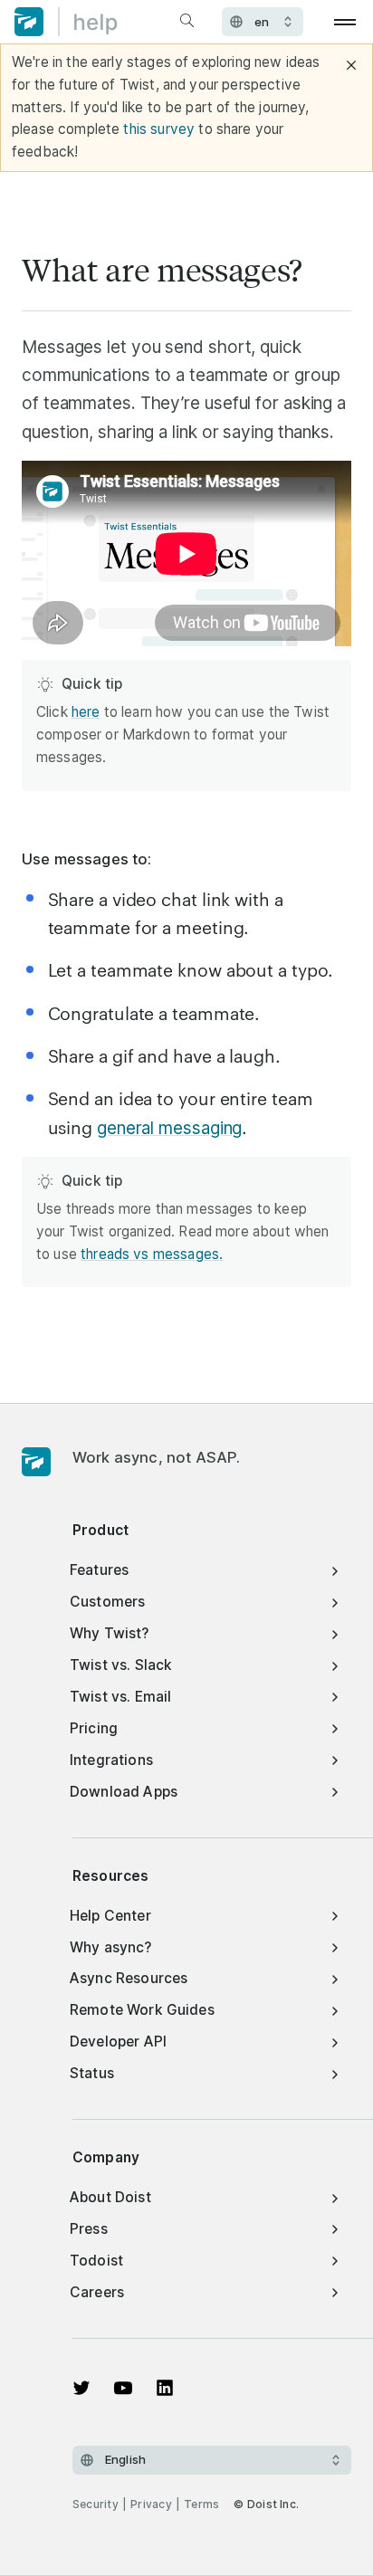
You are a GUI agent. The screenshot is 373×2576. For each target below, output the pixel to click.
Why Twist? (110, 1633)
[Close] (351, 65)
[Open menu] (345, 22)
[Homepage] (36, 1463)
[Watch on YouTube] (123, 2388)
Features (99, 1570)
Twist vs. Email (120, 1697)
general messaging (169, 1128)
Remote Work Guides (142, 2010)
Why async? (111, 1947)
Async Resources (129, 1978)
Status (92, 2073)
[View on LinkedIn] (165, 2388)
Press (89, 2229)
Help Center (110, 1916)
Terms (201, 2504)
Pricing (94, 1728)
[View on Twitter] (81, 2388)
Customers (107, 1602)
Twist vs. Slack (121, 1665)
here (86, 712)
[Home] (66, 22)
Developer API (118, 2042)
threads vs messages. (152, 1254)
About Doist (110, 2197)
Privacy (151, 2504)
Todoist (96, 2261)
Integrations (111, 1760)
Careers (97, 2292)
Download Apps (124, 1792)
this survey (159, 129)
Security (96, 2504)
